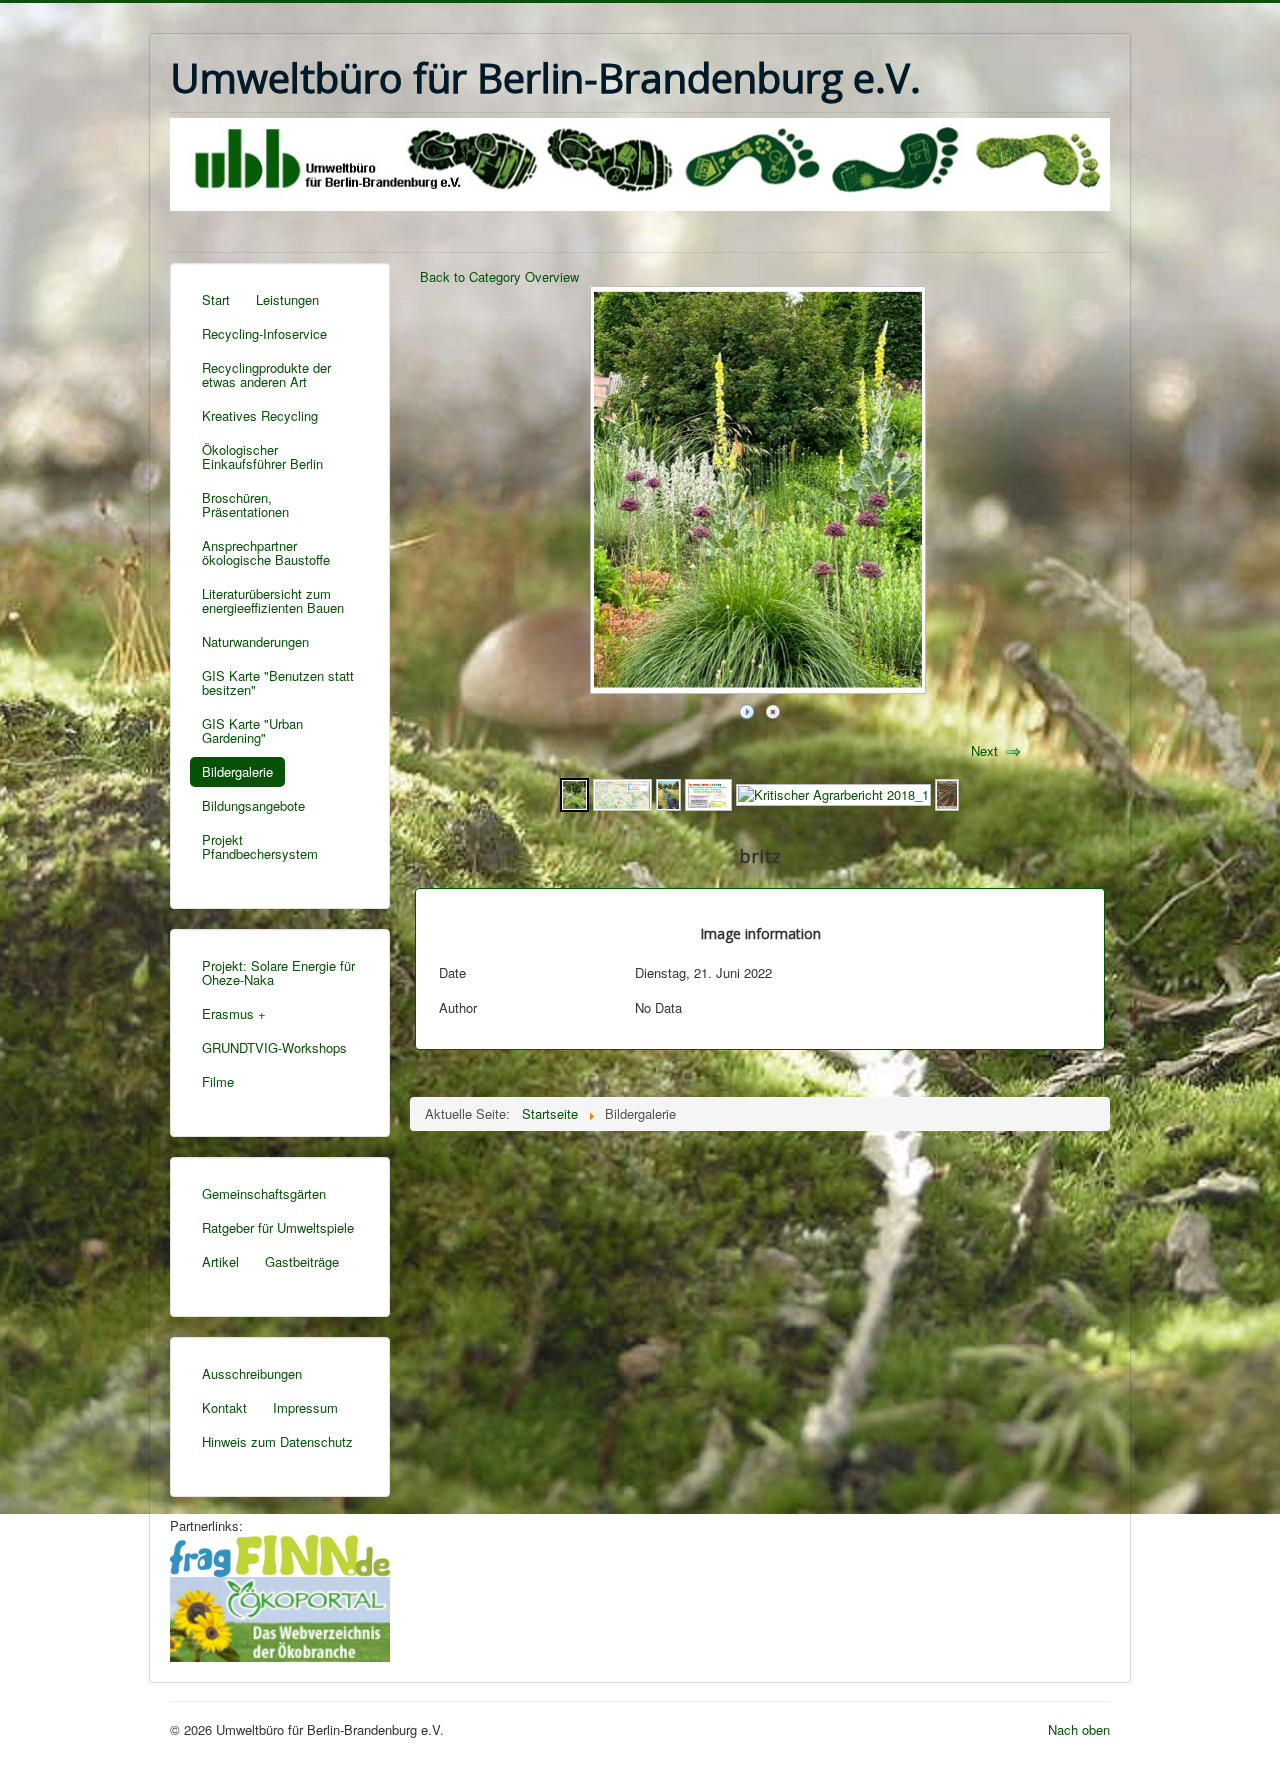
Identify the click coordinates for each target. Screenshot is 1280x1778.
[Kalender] (708, 792)
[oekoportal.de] (280, 1616)
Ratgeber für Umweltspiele (278, 1227)
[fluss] (668, 792)
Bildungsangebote (253, 805)
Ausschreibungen (252, 1373)
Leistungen (287, 299)
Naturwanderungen (255, 641)
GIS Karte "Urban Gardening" (252, 730)
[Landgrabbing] (947, 792)
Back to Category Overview (499, 276)
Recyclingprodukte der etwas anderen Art (266, 374)
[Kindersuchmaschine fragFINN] (280, 1553)
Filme (218, 1081)
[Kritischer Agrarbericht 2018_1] (833, 792)
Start (216, 299)
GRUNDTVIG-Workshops (274, 1047)
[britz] (574, 792)
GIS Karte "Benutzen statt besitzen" (278, 682)
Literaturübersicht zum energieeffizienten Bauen (273, 600)
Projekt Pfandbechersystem (260, 846)
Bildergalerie (237, 771)
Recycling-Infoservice (264, 333)
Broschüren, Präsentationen (245, 504)
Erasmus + (234, 1013)
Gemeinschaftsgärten (264, 1193)
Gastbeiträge (302, 1261)
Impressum (305, 1407)
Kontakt (224, 1407)
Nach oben (1079, 1729)
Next (984, 750)
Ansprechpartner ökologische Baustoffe (266, 552)
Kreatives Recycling (260, 415)
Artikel (220, 1261)
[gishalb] (622, 792)
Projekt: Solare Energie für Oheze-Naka (278, 972)
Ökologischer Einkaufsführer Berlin (262, 456)
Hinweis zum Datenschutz (277, 1441)
